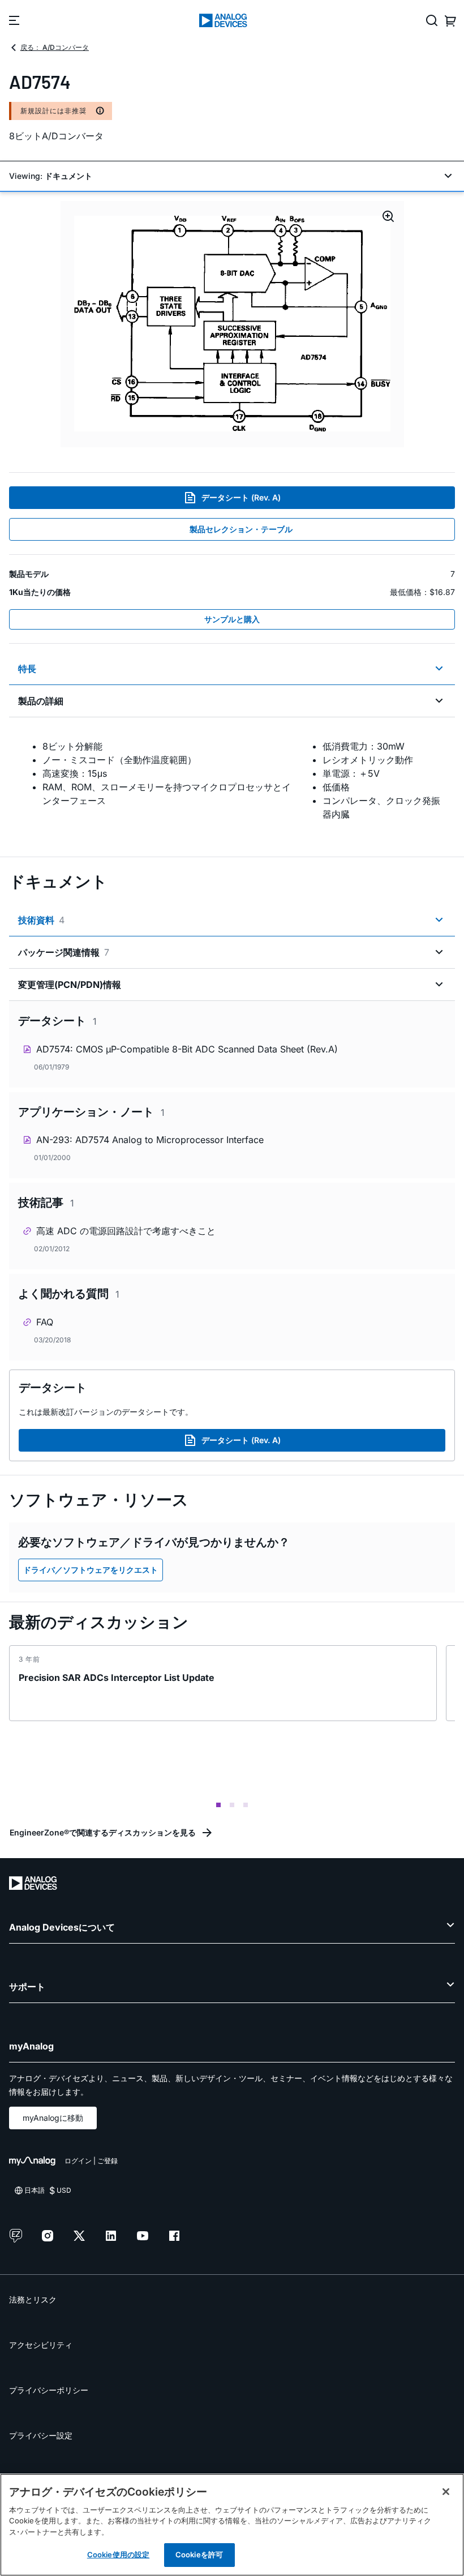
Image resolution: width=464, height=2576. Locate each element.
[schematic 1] (232, 324)
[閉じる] (446, 2492)
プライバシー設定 (41, 2435)
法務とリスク (33, 2299)
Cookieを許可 (199, 2554)
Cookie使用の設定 (118, 2554)
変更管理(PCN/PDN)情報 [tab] (70, 985)
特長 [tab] (27, 669)
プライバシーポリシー (49, 2390)
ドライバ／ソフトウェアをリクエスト (91, 1570)
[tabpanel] (232, 780)
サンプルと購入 (232, 619)
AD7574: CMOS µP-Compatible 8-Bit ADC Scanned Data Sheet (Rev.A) (187, 1049)
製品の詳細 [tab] (41, 701)
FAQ (45, 1322)
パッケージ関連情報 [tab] (64, 952)
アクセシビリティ (41, 2345)
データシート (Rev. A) (241, 497)
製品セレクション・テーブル (241, 529)
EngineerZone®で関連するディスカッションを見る (103, 1832)
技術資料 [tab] (41, 920)
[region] (232, 2525)
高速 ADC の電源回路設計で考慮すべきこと (126, 1231)
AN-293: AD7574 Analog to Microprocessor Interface (150, 1140)
